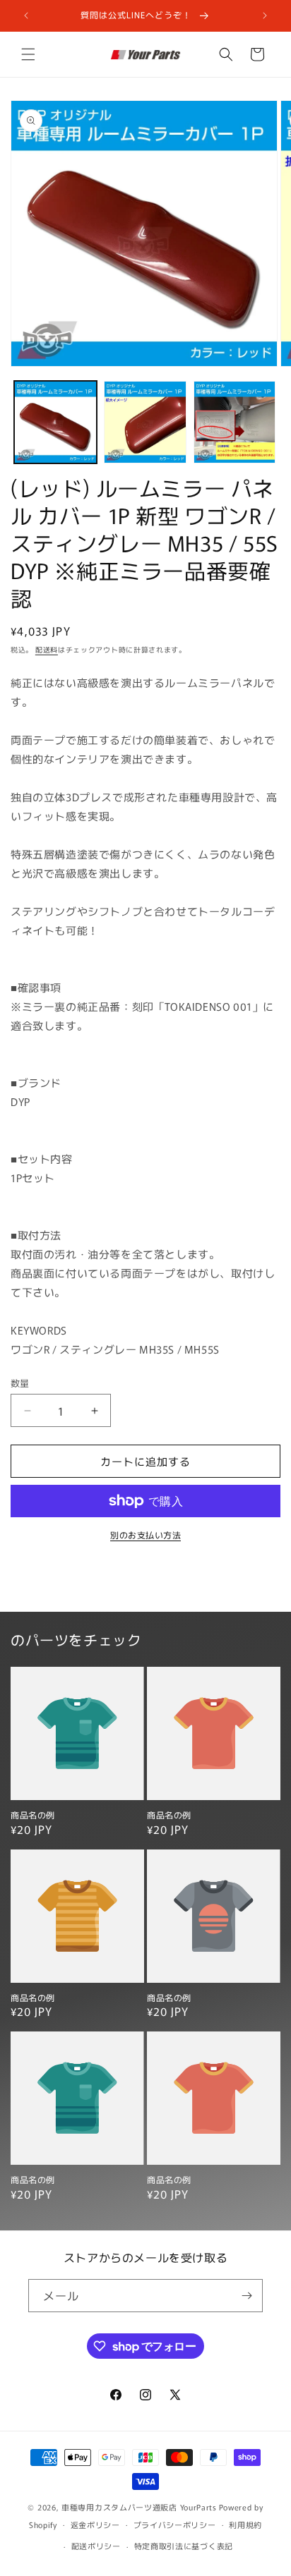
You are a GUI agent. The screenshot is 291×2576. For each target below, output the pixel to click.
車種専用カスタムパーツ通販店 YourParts (139, 2507)
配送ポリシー (96, 2546)
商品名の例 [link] (33, 1815)
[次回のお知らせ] (265, 16)
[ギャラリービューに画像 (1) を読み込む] (55, 422)
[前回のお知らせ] (26, 16)
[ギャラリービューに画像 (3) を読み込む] (235, 422)
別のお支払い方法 (145, 1535)
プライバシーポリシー (175, 2525)
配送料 (47, 649)
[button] (28, 54)
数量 (20, 1383)
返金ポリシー (95, 2525)
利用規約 (245, 2525)
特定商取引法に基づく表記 (184, 2546)
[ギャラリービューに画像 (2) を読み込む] (145, 422)
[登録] (247, 2296)
